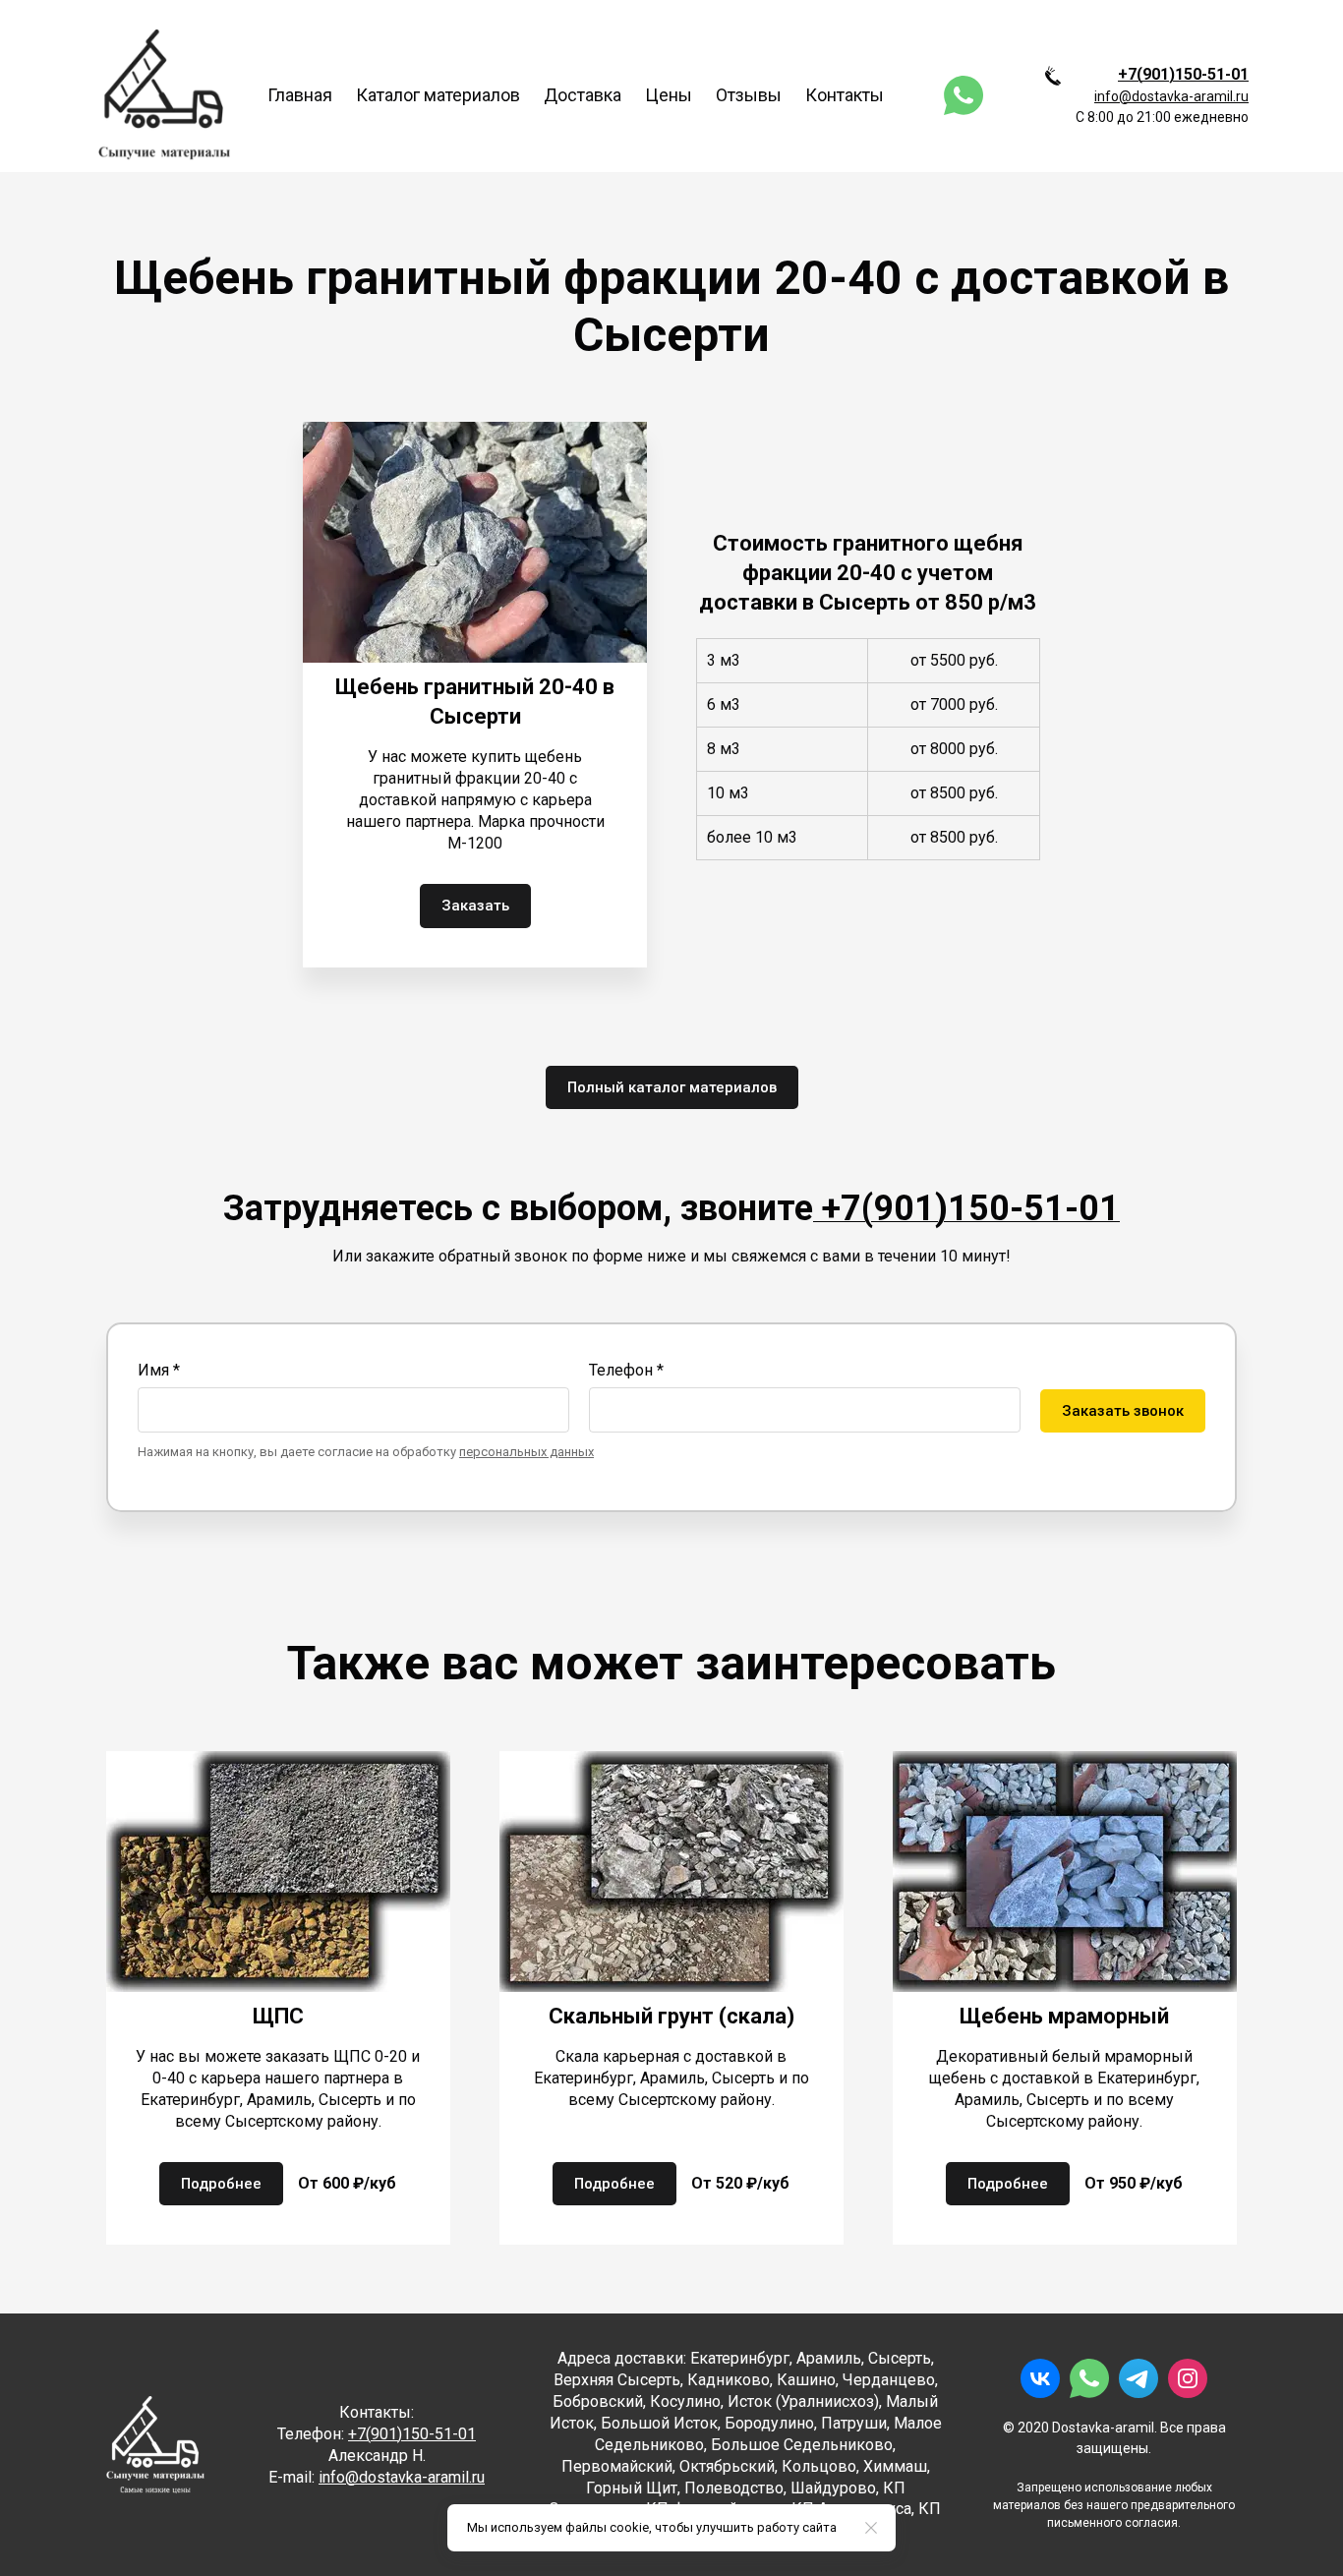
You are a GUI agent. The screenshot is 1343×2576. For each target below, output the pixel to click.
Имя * (159, 1370)
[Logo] (164, 95)
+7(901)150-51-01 (1183, 74)
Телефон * (626, 1370)
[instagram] (1188, 2378)
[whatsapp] (963, 95)
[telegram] (1139, 2378)
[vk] (1040, 2378)
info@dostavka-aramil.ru (1171, 96)
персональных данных (526, 1452)
